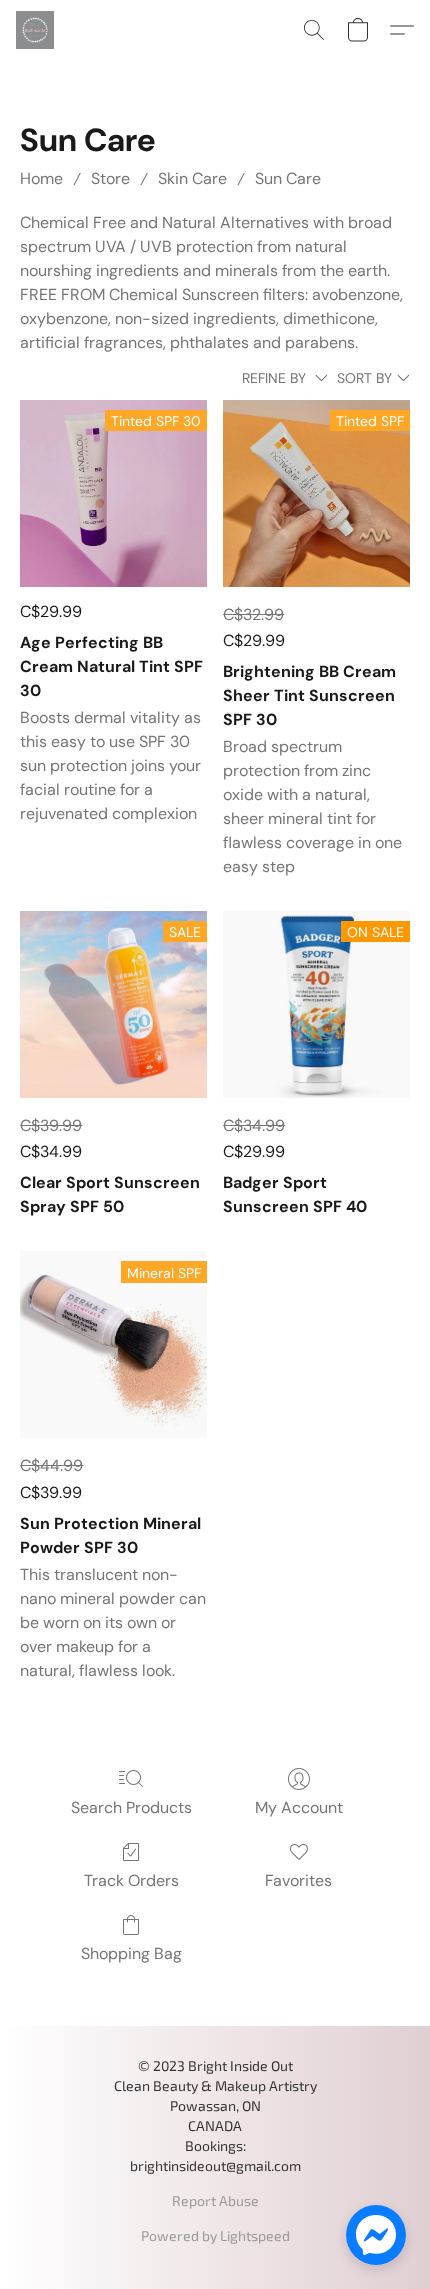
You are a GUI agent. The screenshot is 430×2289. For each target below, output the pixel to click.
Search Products (131, 1807)
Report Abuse (215, 2200)
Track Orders (131, 1880)
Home (41, 178)
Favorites (298, 1880)
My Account (299, 1807)
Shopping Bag (131, 1953)
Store (110, 178)
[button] (36, 30)
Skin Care (192, 178)
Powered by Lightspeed (215, 2235)
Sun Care (288, 178)
